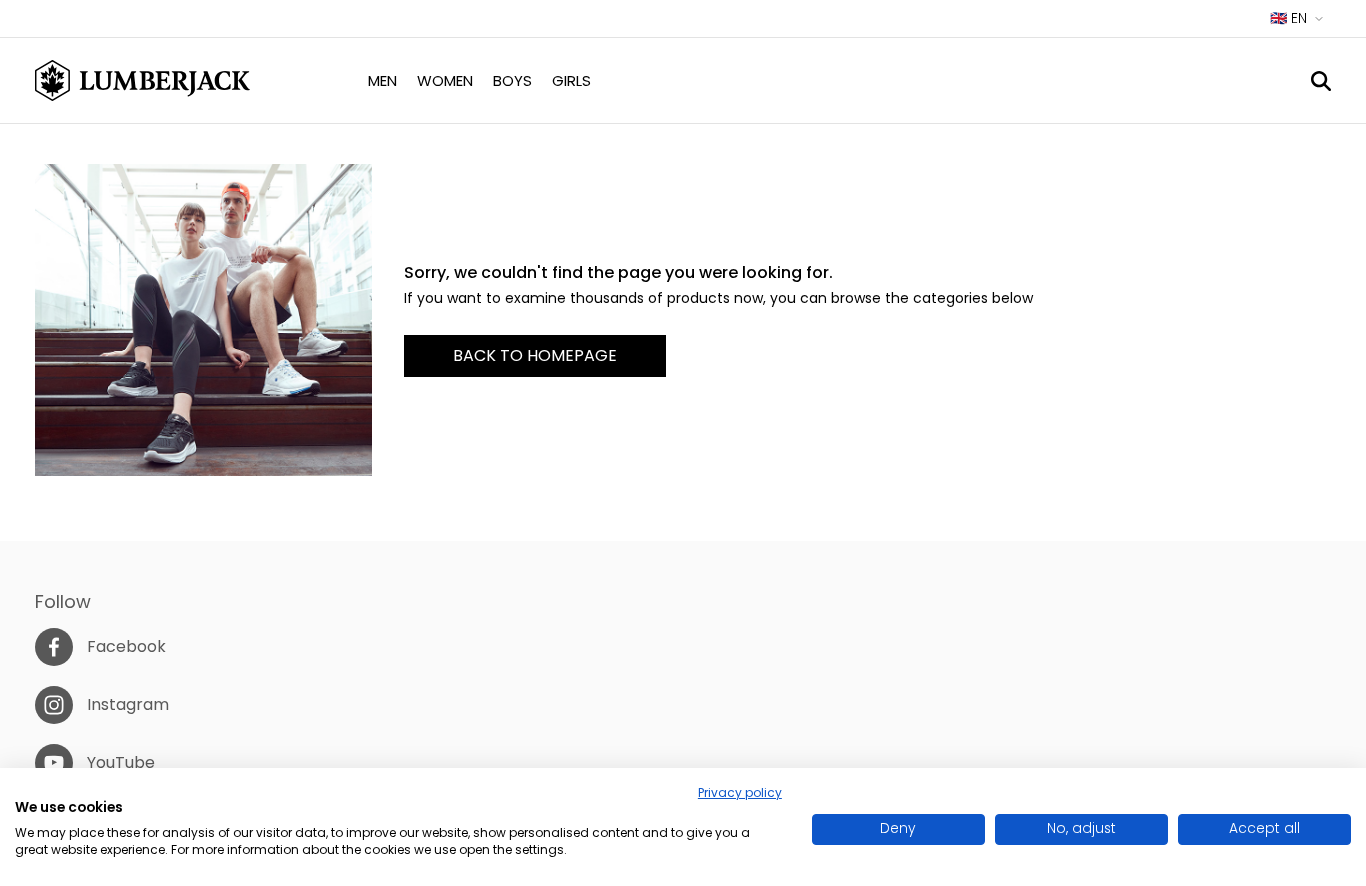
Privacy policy (740, 792)
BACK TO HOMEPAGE (535, 355)
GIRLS (571, 80)
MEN (382, 80)
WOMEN (445, 80)
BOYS (512, 80)
